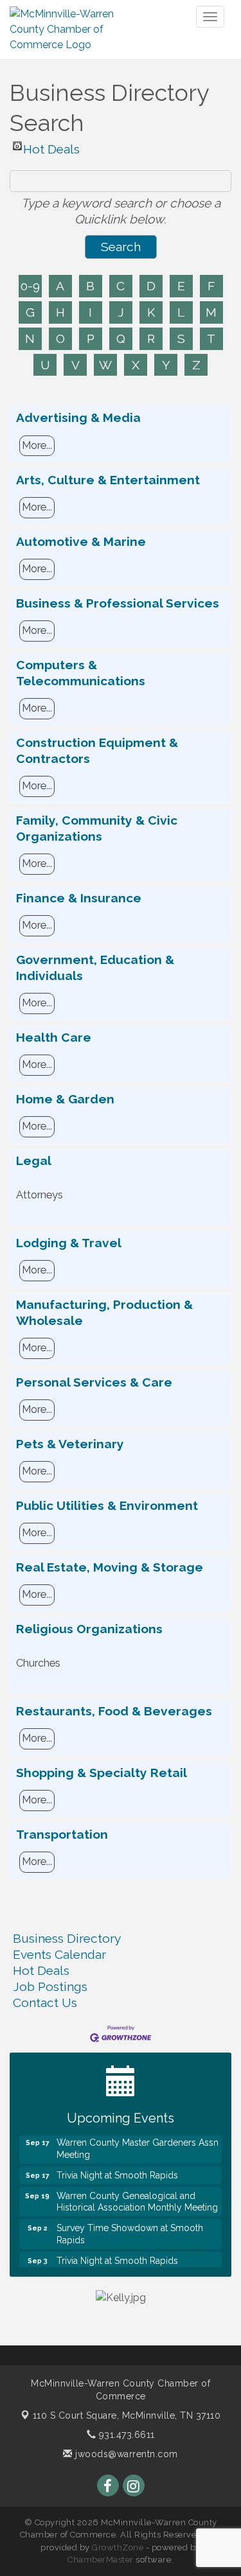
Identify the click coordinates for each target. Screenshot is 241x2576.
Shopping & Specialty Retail (102, 1773)
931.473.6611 (125, 2435)
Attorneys (40, 1195)
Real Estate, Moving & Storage (110, 1567)
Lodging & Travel (69, 1243)
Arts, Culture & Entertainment (108, 480)
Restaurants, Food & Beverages (114, 1711)
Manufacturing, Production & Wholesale (104, 1312)
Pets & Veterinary (70, 1444)
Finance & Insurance (79, 898)
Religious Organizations (89, 1629)
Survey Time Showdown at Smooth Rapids (130, 2227)
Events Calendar (59, 1954)
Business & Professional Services (118, 603)
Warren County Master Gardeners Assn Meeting (138, 2141)
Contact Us (45, 2002)
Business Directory (67, 1938)
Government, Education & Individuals (95, 968)
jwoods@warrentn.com (125, 2454)
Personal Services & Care (94, 1382)
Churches (38, 1663)
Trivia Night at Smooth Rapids (117, 2168)
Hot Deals (51, 146)
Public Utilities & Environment (107, 1505)
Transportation (62, 1834)
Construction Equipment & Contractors (97, 750)
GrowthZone (118, 2547)
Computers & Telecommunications (81, 673)
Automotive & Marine (81, 541)
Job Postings (50, 1986)
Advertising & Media (78, 417)
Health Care (54, 1037)
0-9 (30, 286)
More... (37, 445)
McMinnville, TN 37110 (127, 2415)
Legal (34, 1161)
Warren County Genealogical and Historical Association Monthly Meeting (137, 2195)
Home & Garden (65, 1099)
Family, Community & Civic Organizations (97, 828)
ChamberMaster (101, 2560)
